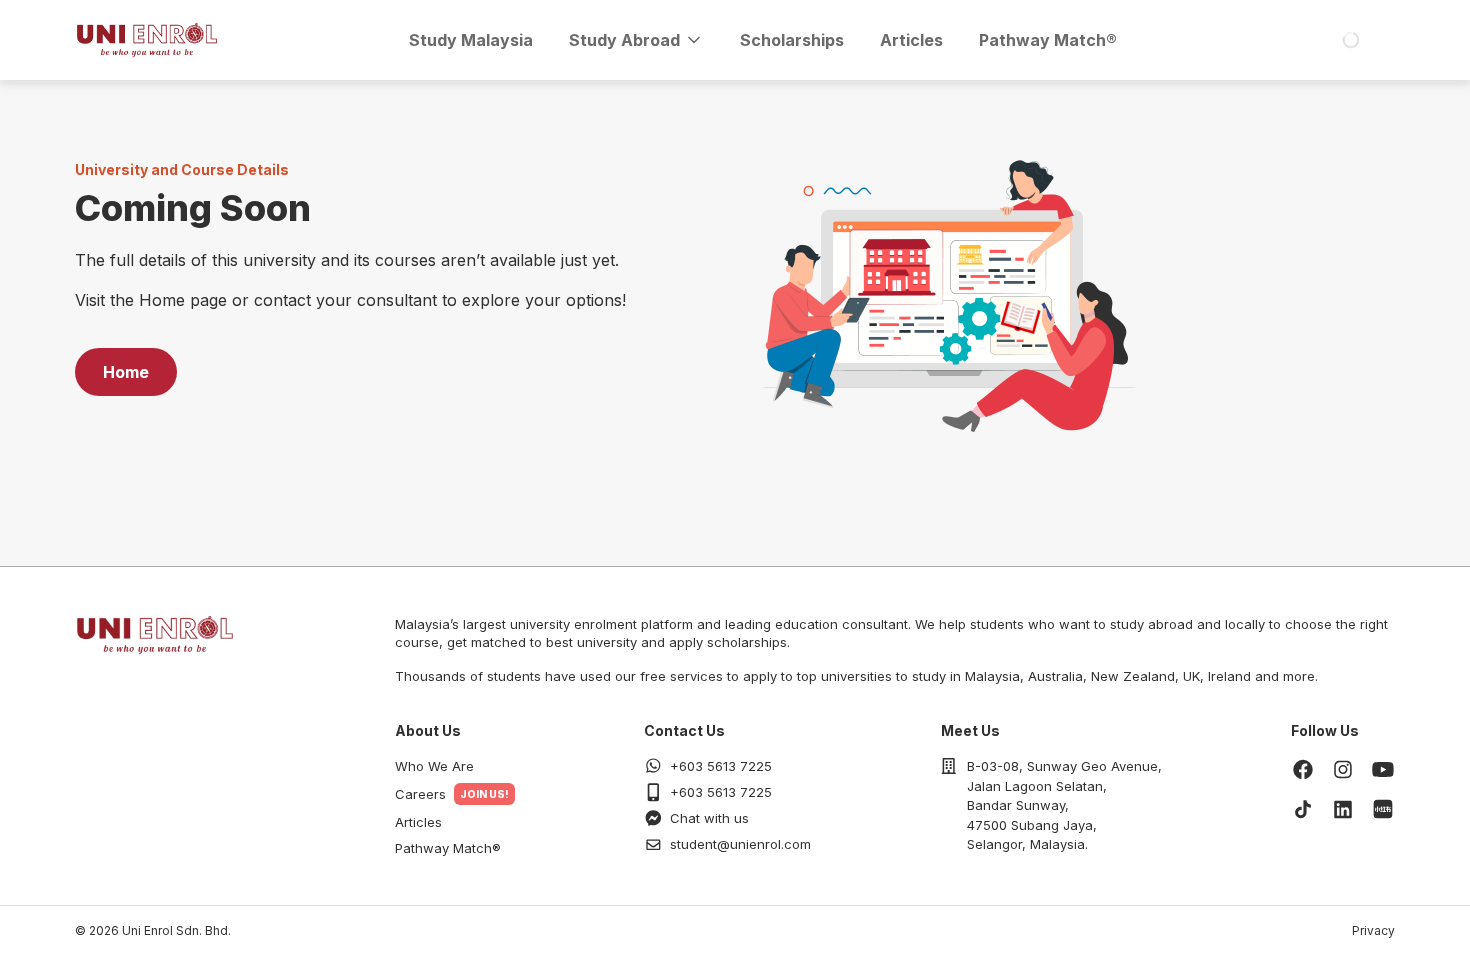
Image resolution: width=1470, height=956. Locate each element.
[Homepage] (147, 40)
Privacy (1373, 930)
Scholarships (792, 40)
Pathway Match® (1048, 40)
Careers (420, 794)
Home (126, 372)
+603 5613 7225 (721, 766)
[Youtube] (1383, 769)
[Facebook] (1303, 769)
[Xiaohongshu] (1383, 809)
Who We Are (434, 766)
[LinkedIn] (1343, 809)
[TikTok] (1303, 809)
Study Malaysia (471, 40)
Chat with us (709, 818)
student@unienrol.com (740, 844)
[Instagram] (1343, 769)
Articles (911, 40)
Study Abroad (624, 40)
